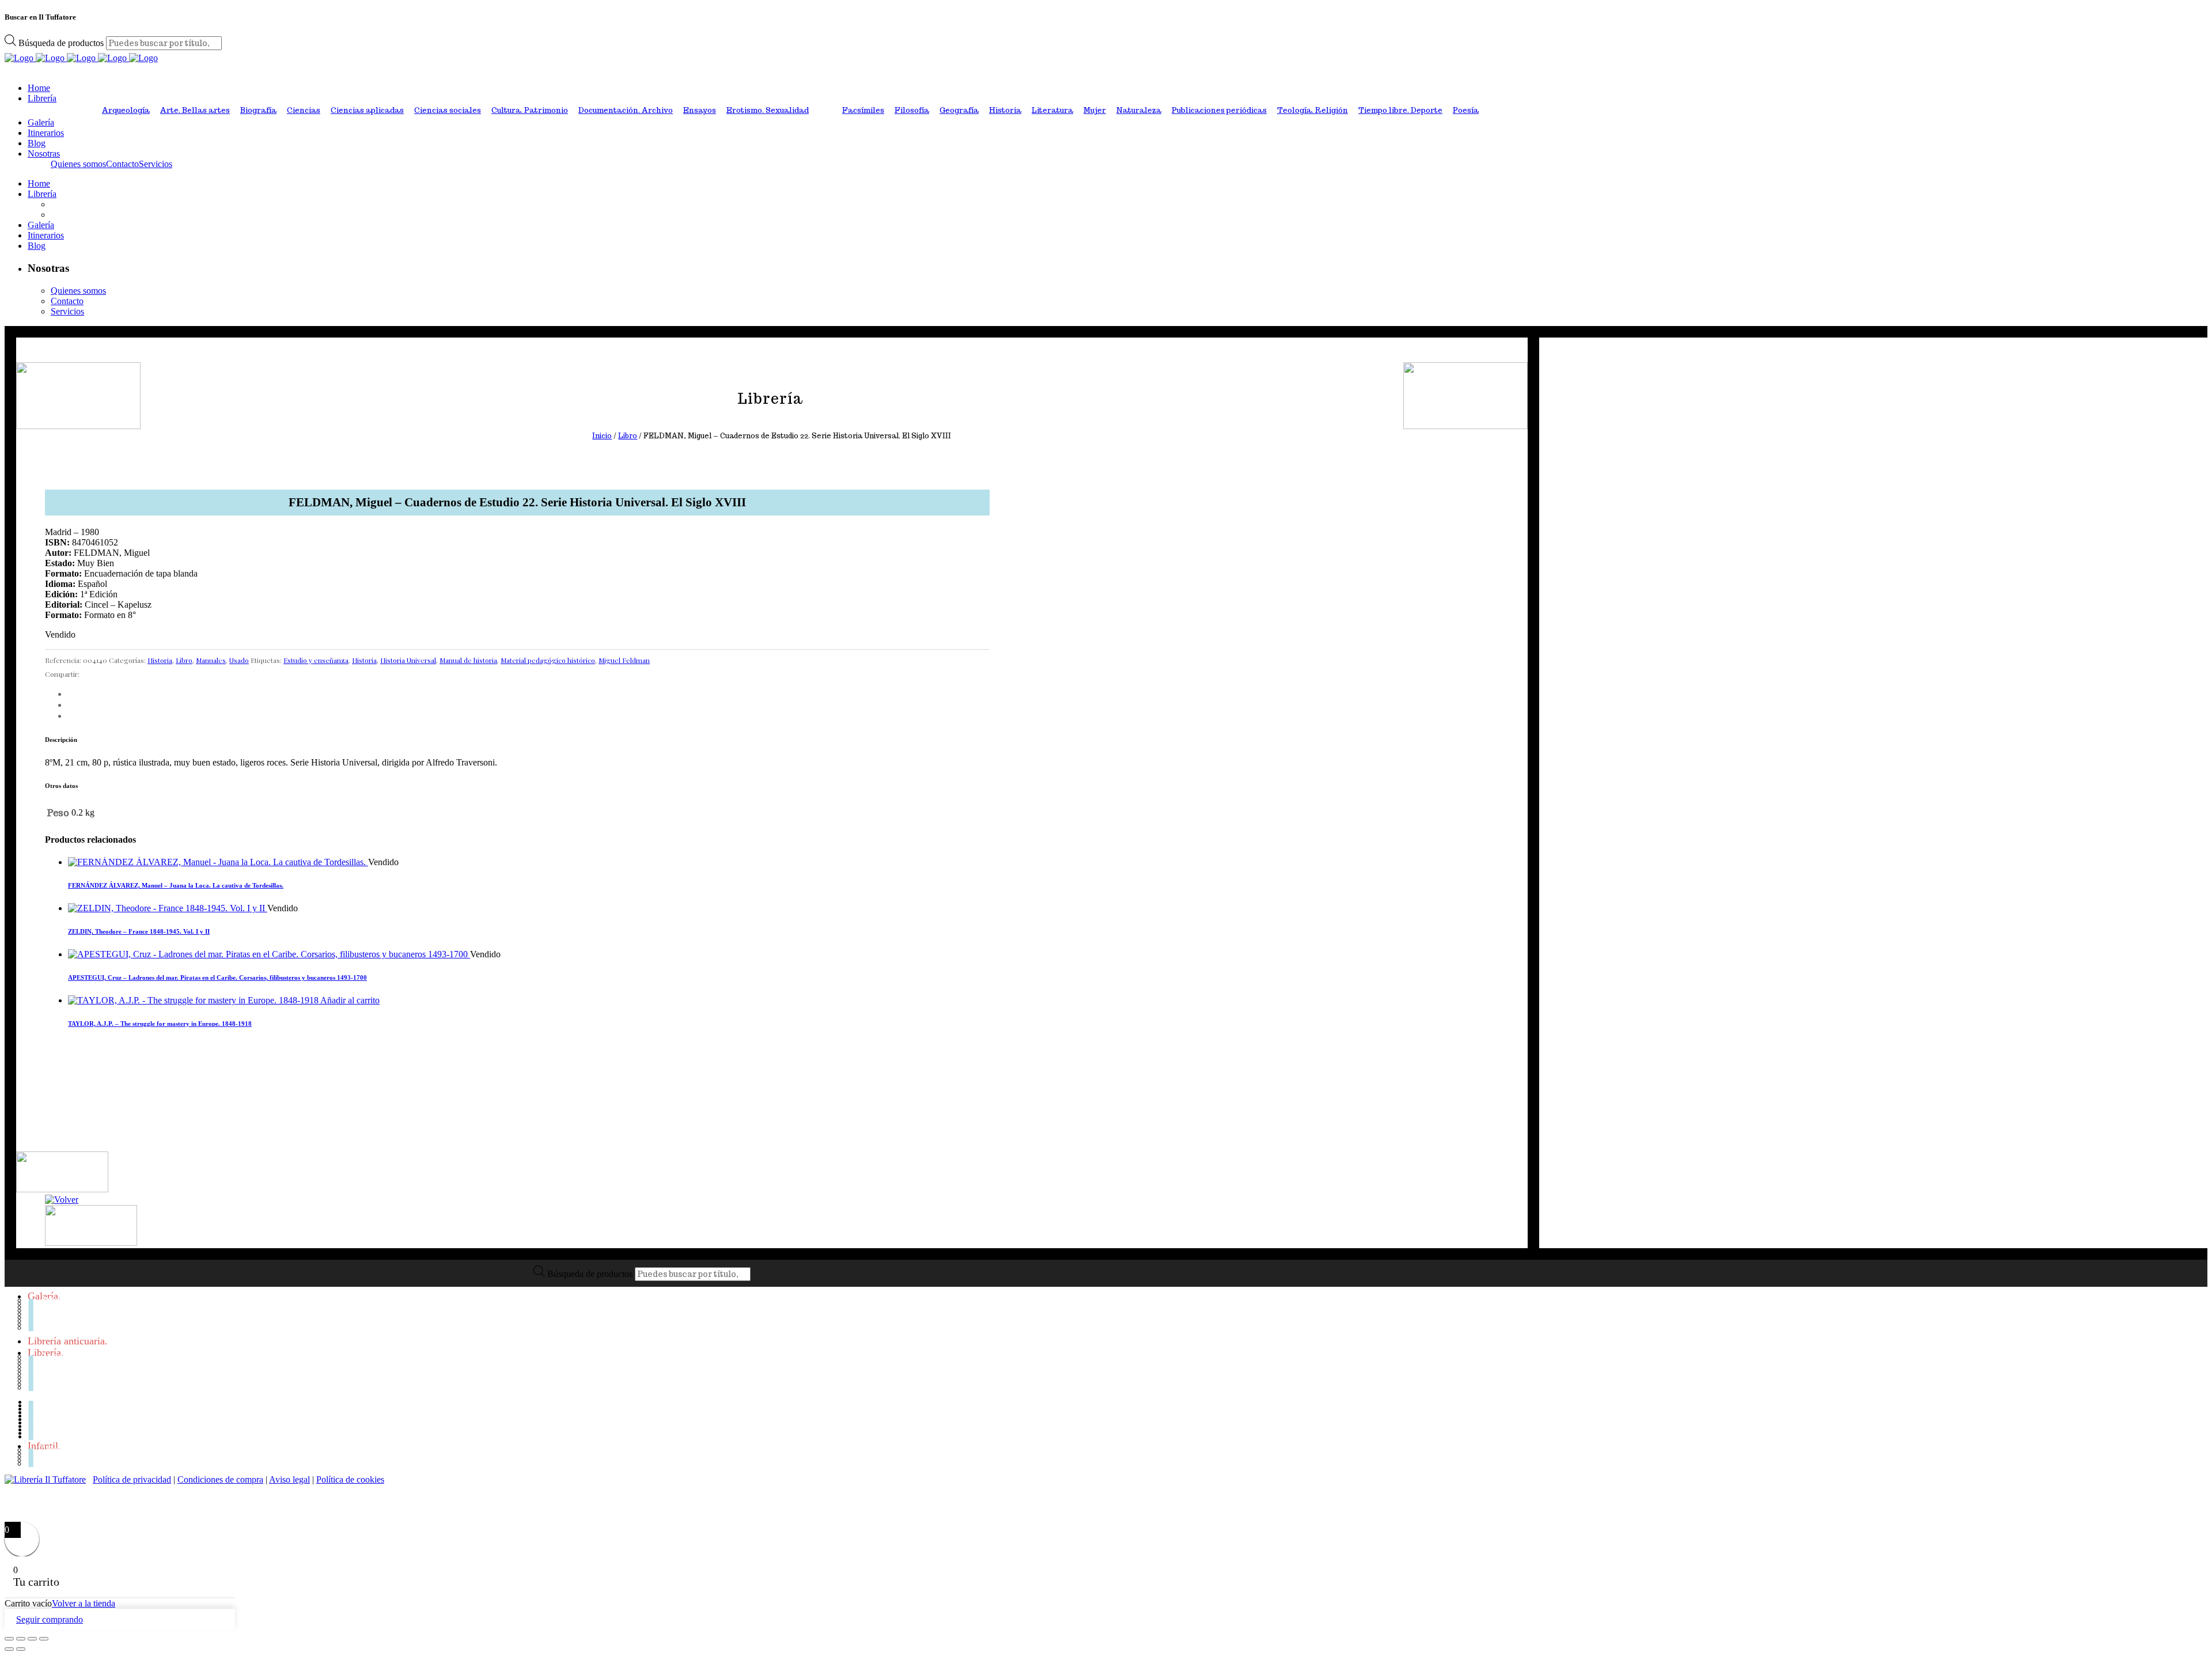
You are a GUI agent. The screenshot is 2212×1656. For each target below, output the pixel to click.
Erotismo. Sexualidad (768, 110)
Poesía (1466, 110)
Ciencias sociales (448, 110)
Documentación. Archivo (626, 110)
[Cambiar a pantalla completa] (21, 1639)
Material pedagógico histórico (548, 660)
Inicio (602, 436)
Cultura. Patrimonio (530, 110)
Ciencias (304, 110)
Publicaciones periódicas (1219, 110)
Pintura (55, 1327)
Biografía (258, 110)
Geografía (959, 110)
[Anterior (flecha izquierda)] (9, 1649)
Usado (239, 660)
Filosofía (912, 110)
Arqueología (126, 110)
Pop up (54, 1463)
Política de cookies (350, 1479)
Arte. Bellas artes (195, 110)
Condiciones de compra (220, 1479)
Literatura (1052, 110)
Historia (1005, 110)
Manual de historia (468, 660)
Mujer (1095, 110)
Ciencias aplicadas (367, 110)
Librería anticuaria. (68, 1341)
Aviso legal (289, 1479)
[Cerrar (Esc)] (44, 1639)
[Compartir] (32, 1639)
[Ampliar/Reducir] (9, 1639)
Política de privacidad (132, 1479)
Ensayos (700, 110)
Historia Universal (408, 660)
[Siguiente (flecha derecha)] (21, 1649)
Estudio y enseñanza (316, 660)
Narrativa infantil (76, 1460)
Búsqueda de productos (62, 43)
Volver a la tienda (84, 1603)
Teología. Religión (1313, 110)
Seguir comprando (50, 1619)
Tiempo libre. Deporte (1400, 110)
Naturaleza (1139, 110)
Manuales (211, 660)
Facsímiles (863, 110)
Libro (628, 436)
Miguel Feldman (624, 660)
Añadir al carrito (350, 1000)
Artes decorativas (76, 1303)
